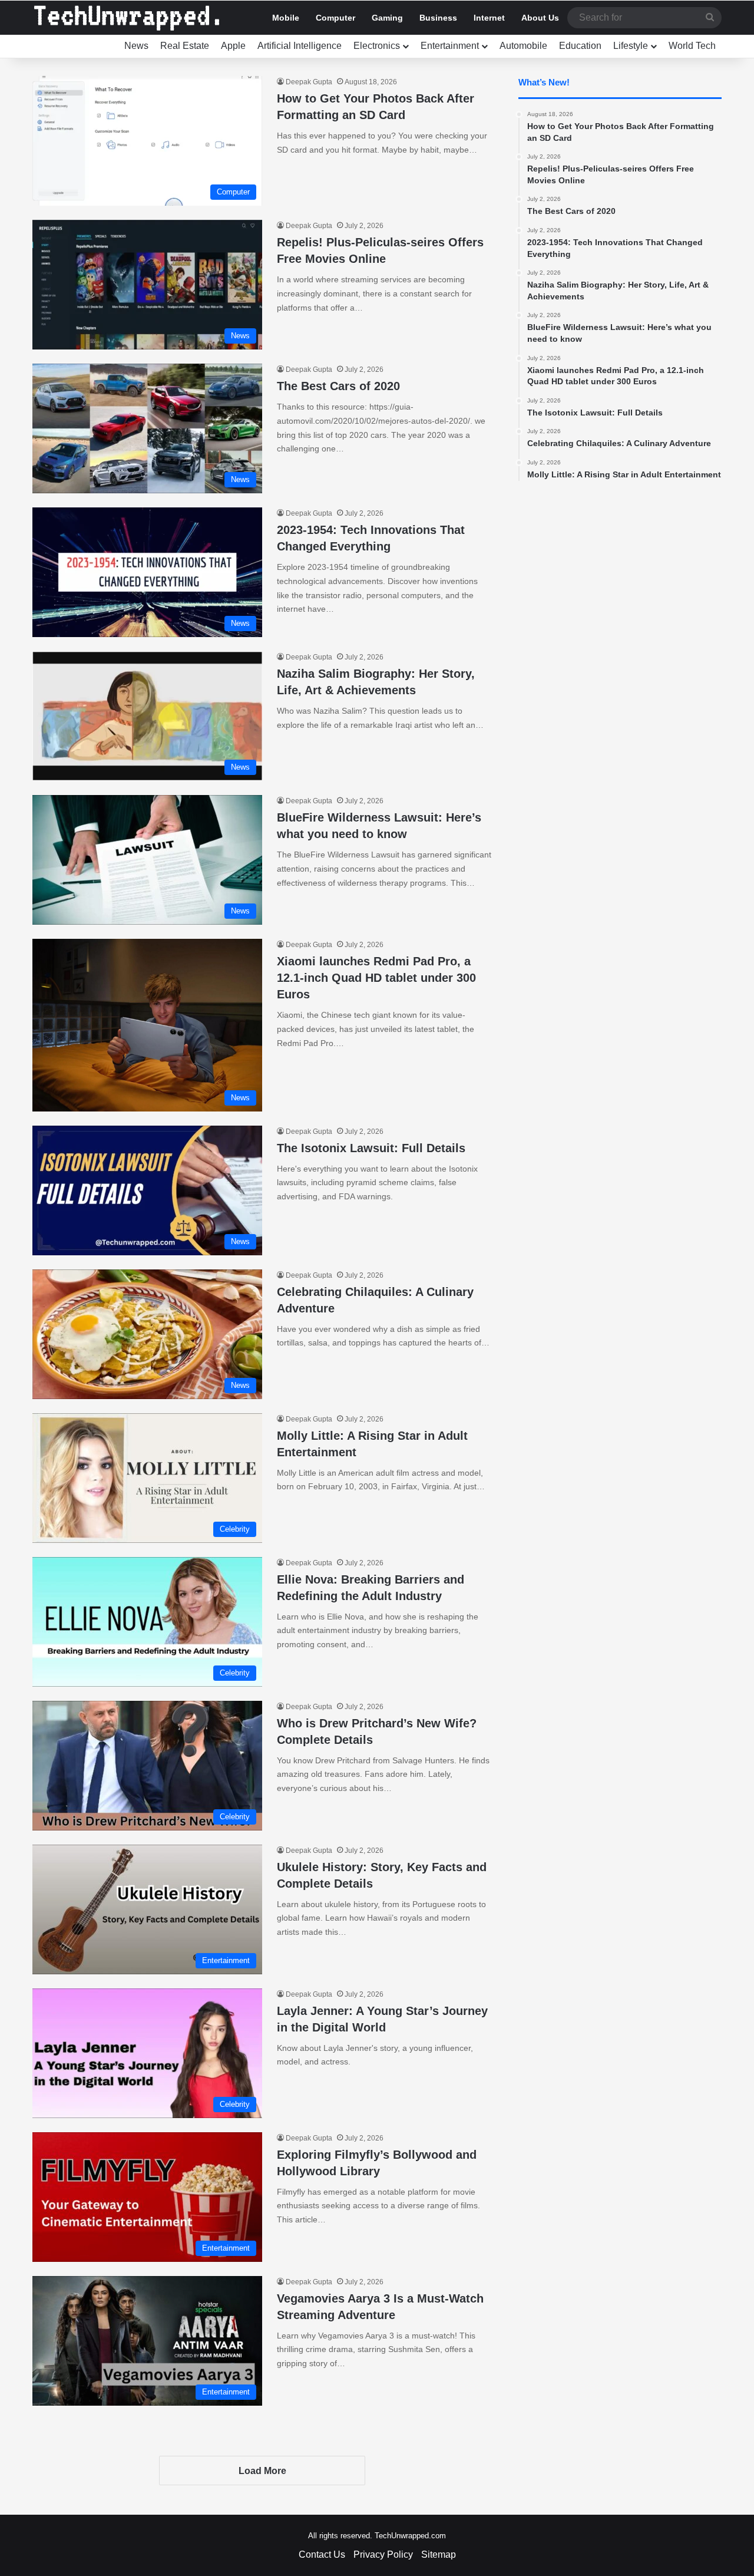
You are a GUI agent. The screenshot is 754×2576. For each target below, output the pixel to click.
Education (580, 46)
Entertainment (450, 46)
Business (438, 18)
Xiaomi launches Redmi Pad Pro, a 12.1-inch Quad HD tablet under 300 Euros (376, 978)
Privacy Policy (383, 2554)
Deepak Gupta (309, 82)
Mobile (286, 18)
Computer (335, 18)
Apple (233, 46)
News (136, 46)
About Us (540, 18)
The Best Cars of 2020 (338, 386)
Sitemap (439, 2554)
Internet (489, 18)
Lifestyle (631, 46)
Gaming (387, 18)
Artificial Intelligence (300, 46)
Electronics (377, 46)
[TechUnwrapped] (127, 18)
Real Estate (185, 46)
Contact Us (322, 2554)
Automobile (523, 46)
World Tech (692, 46)
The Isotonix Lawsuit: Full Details (371, 1148)
